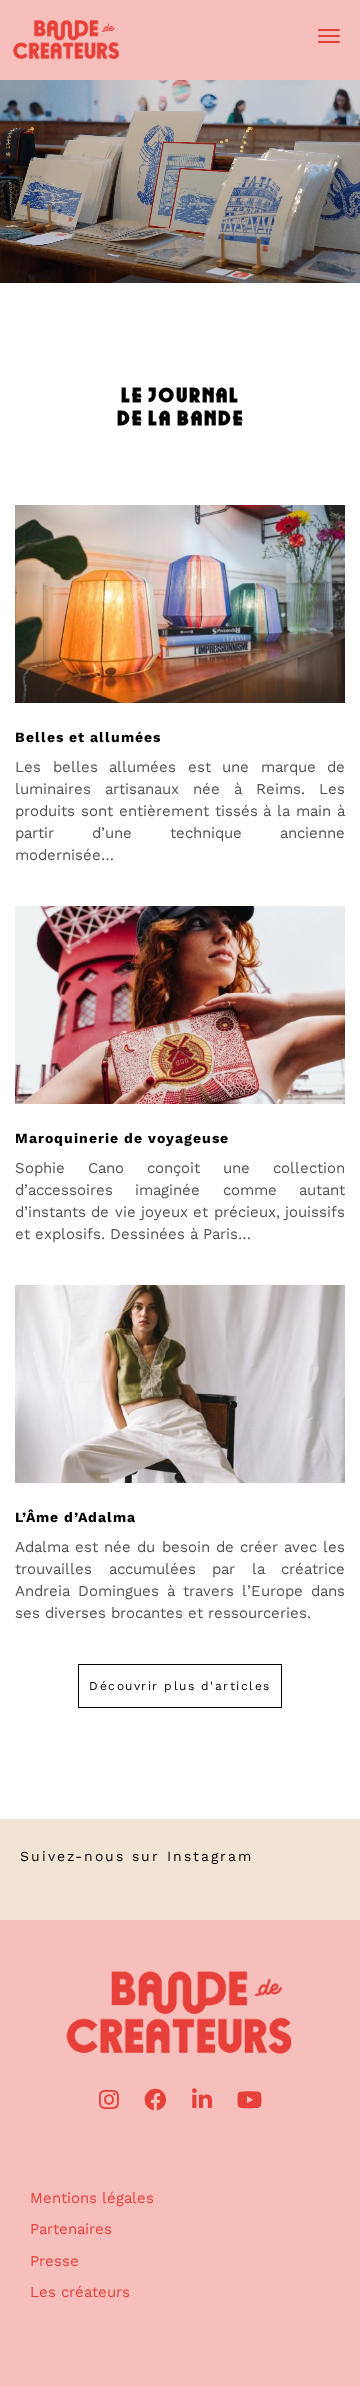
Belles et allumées (88, 737)
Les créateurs (80, 2292)
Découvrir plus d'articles (180, 1686)
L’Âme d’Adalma (75, 1517)
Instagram (210, 1856)
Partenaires (71, 2229)
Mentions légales (92, 2198)
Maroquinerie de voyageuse (122, 1138)
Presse (54, 2261)
